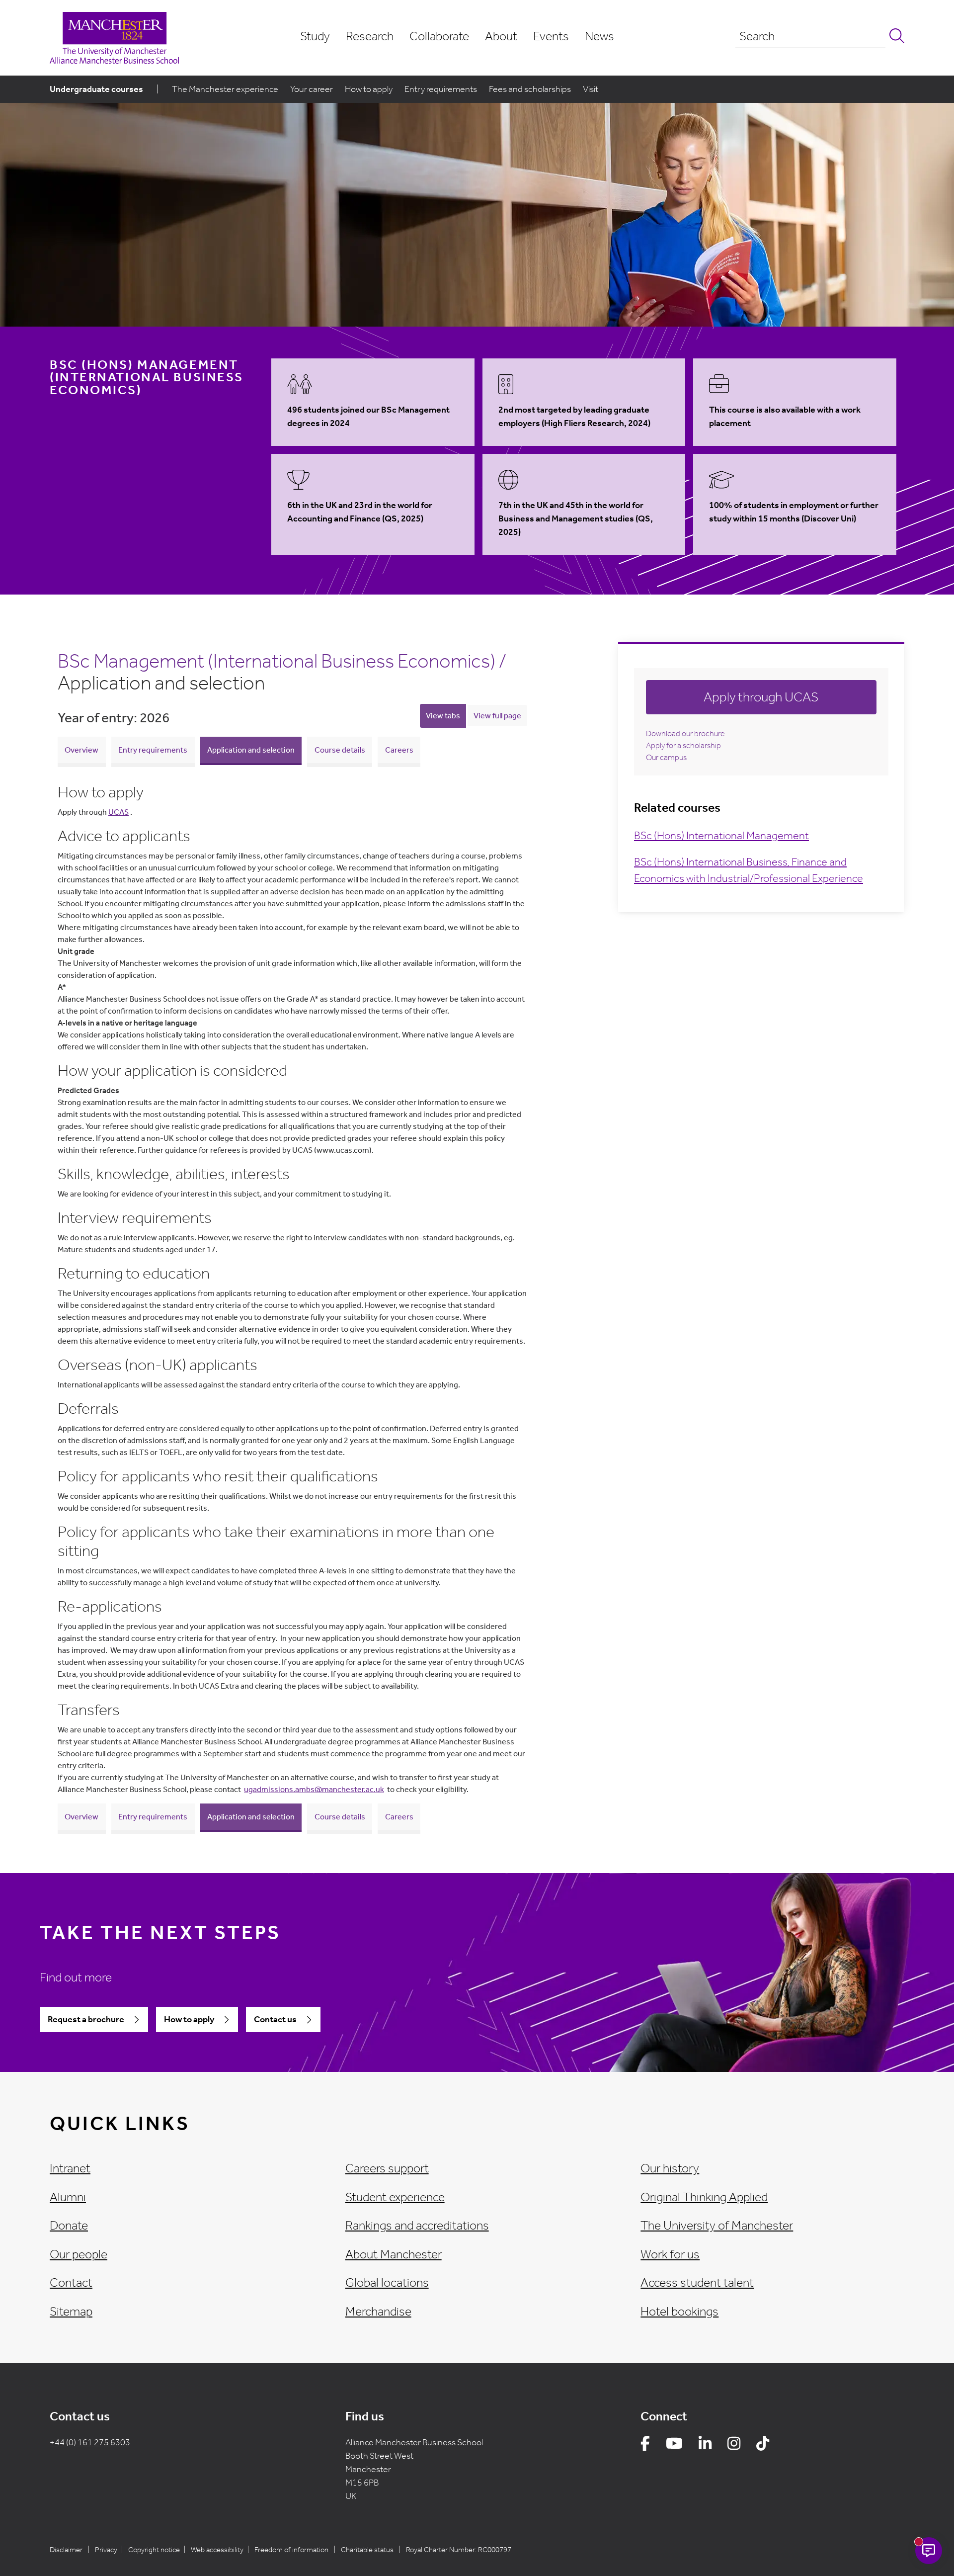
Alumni (68, 2197)
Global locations (387, 2283)
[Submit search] (895, 37)
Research (370, 36)
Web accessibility (217, 2550)
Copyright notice (154, 2550)
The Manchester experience (225, 89)
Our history (670, 2168)
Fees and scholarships (530, 89)
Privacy (106, 2550)
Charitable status (367, 2550)
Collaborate (439, 36)
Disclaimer (66, 2550)
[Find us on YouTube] (674, 2446)
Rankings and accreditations (417, 2226)
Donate (69, 2226)
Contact (71, 2283)
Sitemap (71, 2312)
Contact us (275, 2019)
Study (315, 36)
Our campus (666, 757)
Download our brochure (685, 733)
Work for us (670, 2254)
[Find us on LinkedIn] (705, 2446)
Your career (312, 89)
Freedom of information (291, 2550)
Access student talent (697, 2283)
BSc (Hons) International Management (721, 836)
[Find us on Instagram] (734, 2446)
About (501, 36)
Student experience (395, 2197)
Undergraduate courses (96, 89)
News (599, 36)
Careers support (387, 2168)
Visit (591, 89)
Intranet (70, 2168)
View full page (497, 716)
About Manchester (394, 2254)
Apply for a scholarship (683, 745)
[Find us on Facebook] (645, 2446)
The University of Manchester (717, 2226)
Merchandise (378, 2312)
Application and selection (251, 750)
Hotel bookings (679, 2312)
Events (551, 36)
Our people (79, 2254)
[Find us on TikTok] (763, 2446)
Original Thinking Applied (704, 2197)
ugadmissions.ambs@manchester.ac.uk (314, 1789)
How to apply (369, 89)
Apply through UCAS (761, 697)
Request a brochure (86, 2019)
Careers (399, 750)
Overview (81, 750)
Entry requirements (441, 89)
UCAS (119, 812)
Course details (340, 750)
